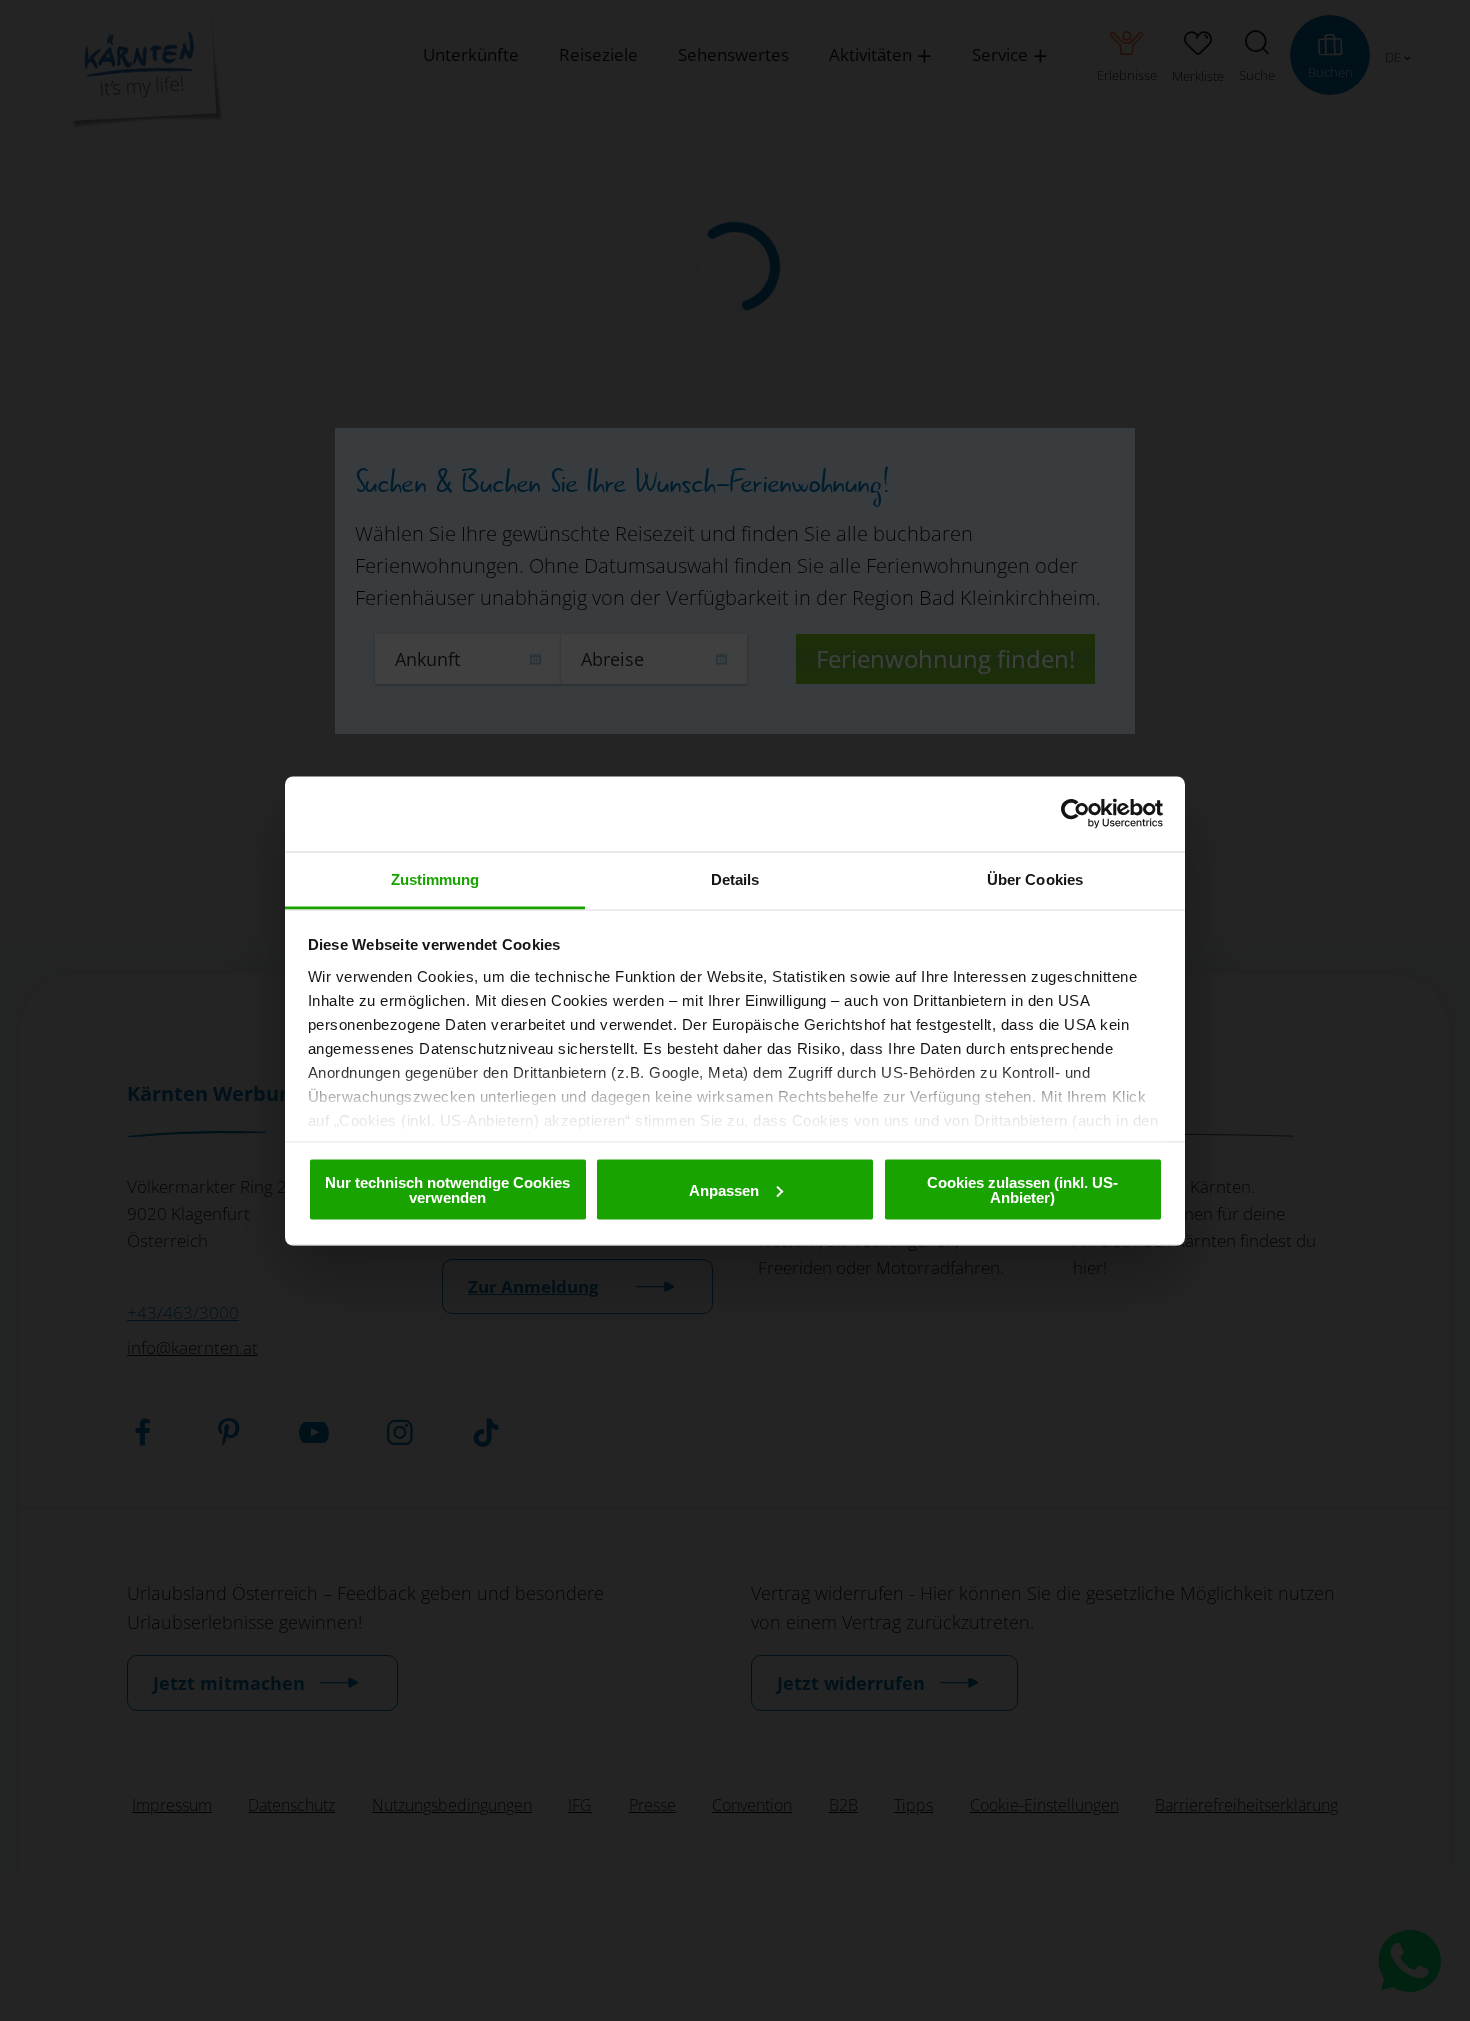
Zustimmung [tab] (435, 878)
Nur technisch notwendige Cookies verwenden (447, 1190)
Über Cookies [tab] (1035, 878)
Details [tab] (735, 878)
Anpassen (724, 1189)
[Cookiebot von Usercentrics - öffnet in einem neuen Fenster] (1075, 814)
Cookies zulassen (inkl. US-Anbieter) (1022, 1190)
